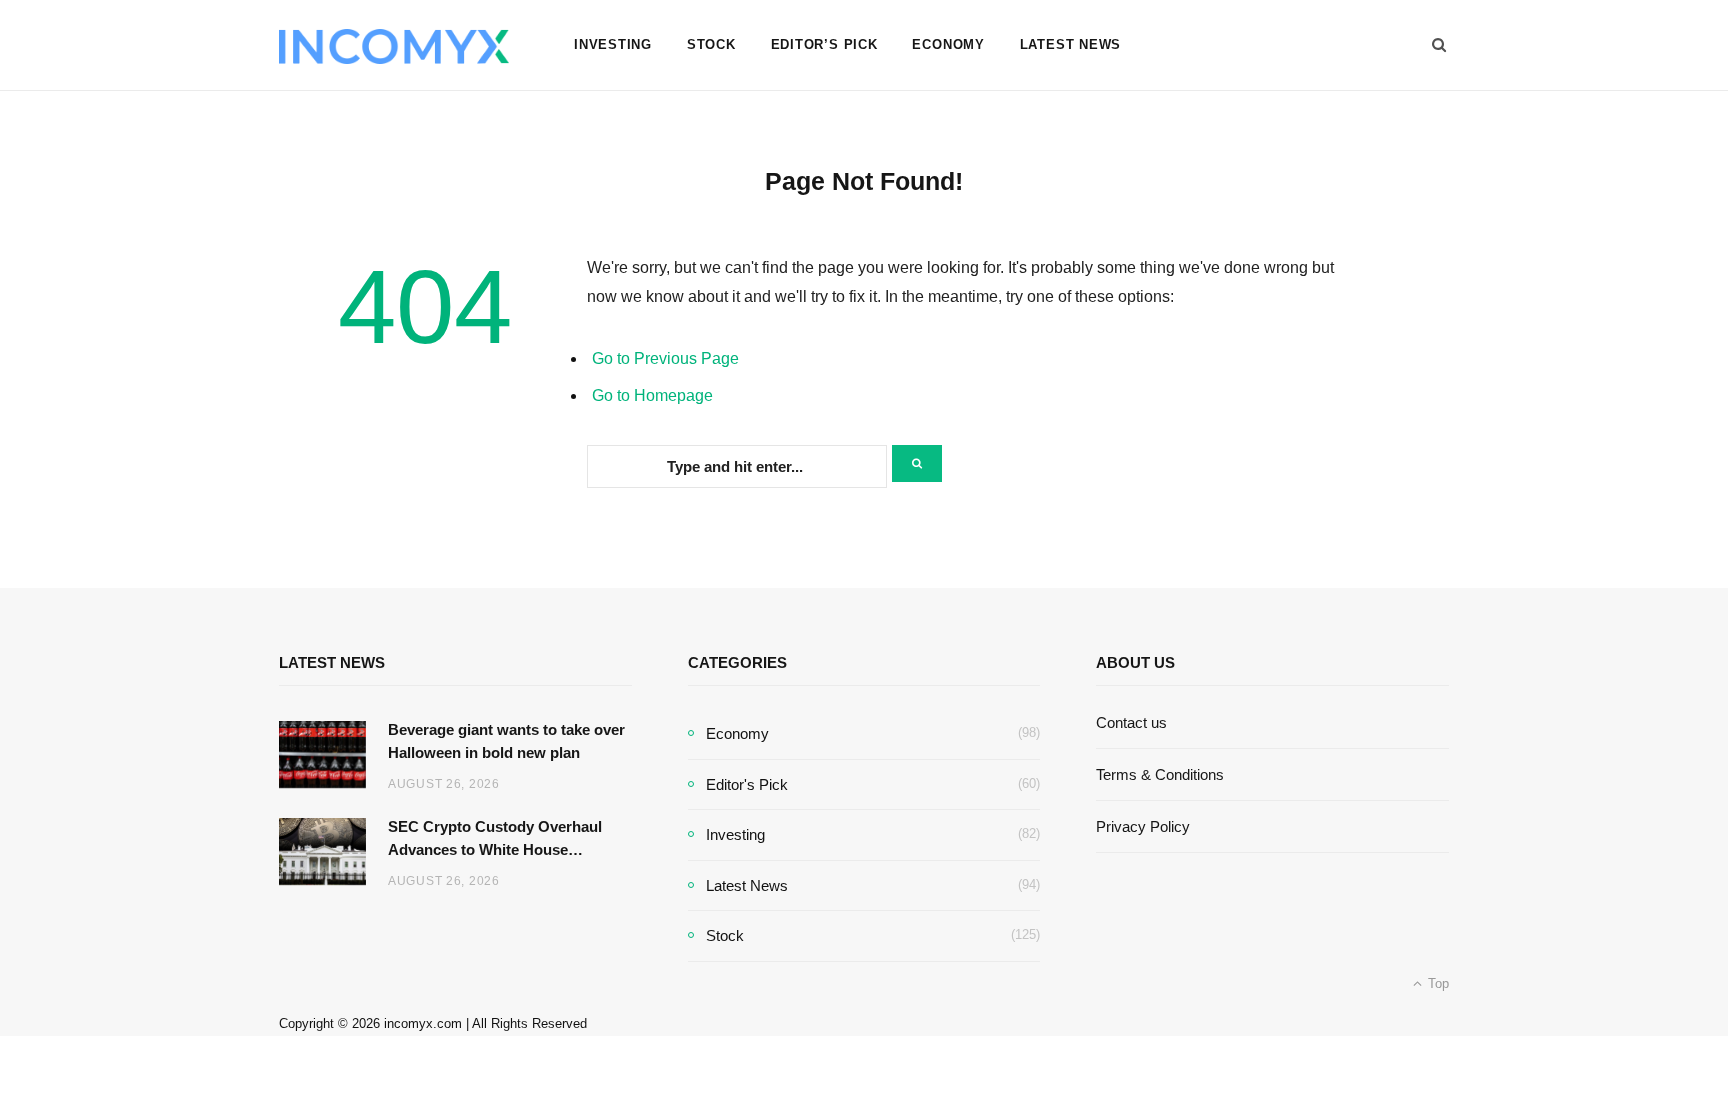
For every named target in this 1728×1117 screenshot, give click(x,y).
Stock (711, 44)
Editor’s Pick (824, 44)
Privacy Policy (1143, 826)
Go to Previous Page (665, 358)
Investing (613, 44)
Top (1436, 983)
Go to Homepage (652, 395)
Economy (948, 44)
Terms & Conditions (1160, 774)
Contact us (1131, 722)
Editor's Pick (747, 784)
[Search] (1433, 45)
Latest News (1071, 44)
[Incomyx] (394, 46)
